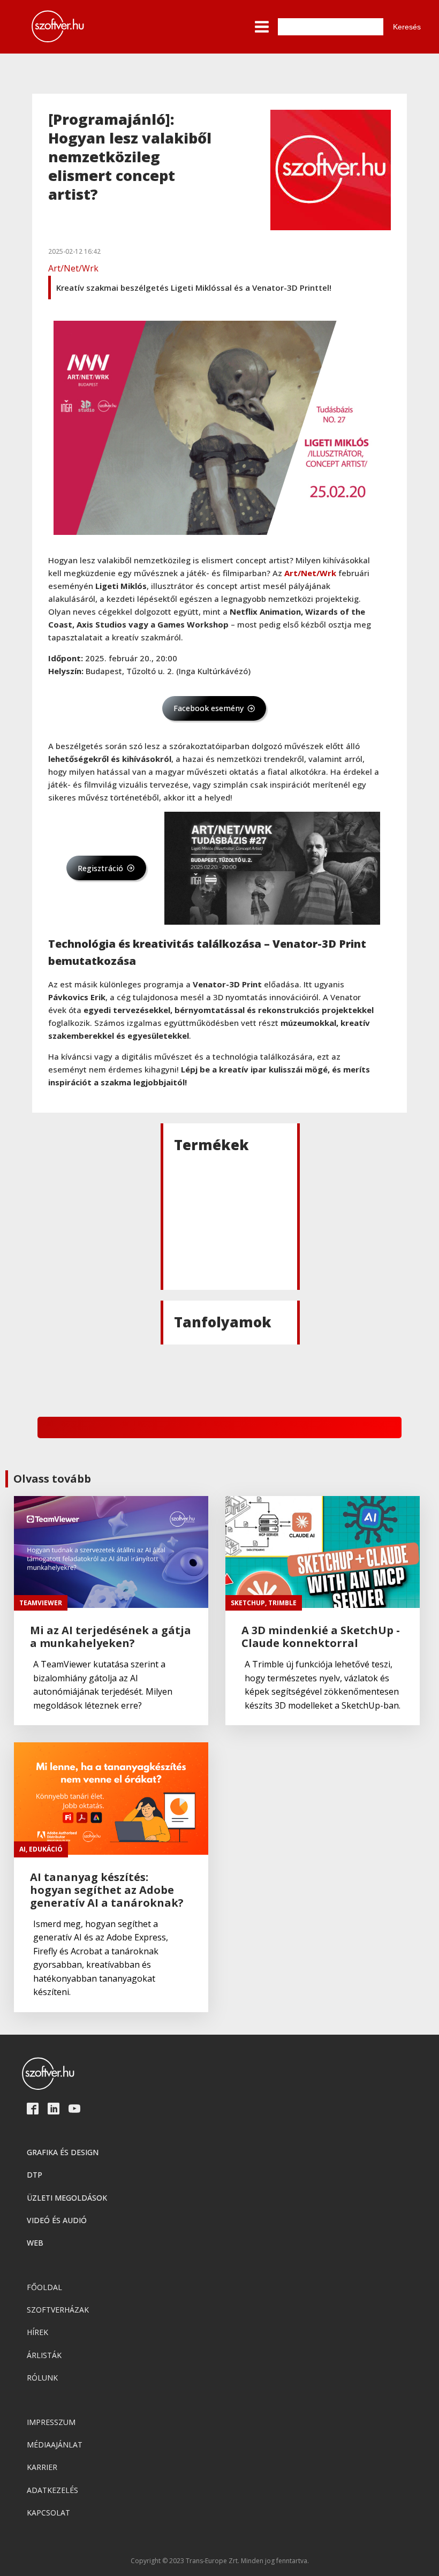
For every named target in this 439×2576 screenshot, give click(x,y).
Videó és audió (57, 2220)
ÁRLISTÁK (44, 2355)
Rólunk (42, 2378)
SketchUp (248, 1603)
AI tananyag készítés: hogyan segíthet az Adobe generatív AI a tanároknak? (107, 1890)
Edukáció (46, 1849)
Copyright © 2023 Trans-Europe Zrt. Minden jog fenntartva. (220, 2561)
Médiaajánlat (55, 2445)
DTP (35, 2175)
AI (22, 1849)
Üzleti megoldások (67, 2198)
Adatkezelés (52, 2490)
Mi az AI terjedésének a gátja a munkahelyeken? (111, 1637)
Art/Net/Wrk (73, 268)
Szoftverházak (58, 2310)
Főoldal (44, 2287)
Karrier (42, 2467)
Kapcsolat (48, 2513)
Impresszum (51, 2422)
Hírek (37, 2332)
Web (35, 2243)
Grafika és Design (63, 2152)
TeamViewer (41, 1603)
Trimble (282, 1603)
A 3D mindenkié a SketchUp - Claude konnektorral (321, 1637)
